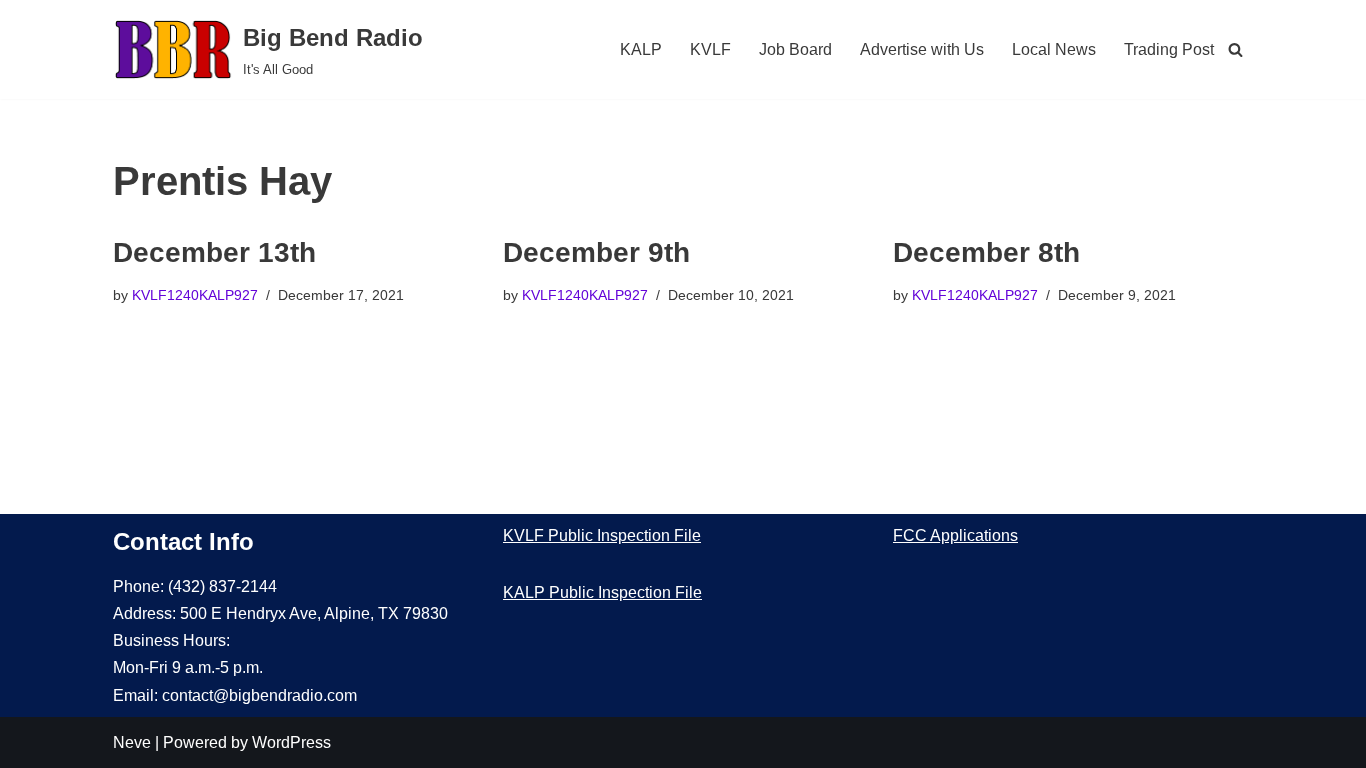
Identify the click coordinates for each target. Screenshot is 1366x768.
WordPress (291, 742)
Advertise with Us (922, 49)
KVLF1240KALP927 (195, 295)
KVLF (710, 49)
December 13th (214, 252)
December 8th (986, 252)
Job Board (795, 49)
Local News (1054, 49)
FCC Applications (955, 535)
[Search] (1235, 49)
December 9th (596, 252)
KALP (641, 49)
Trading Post (1169, 49)
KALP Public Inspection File (602, 592)
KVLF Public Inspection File (602, 535)
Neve (132, 742)
